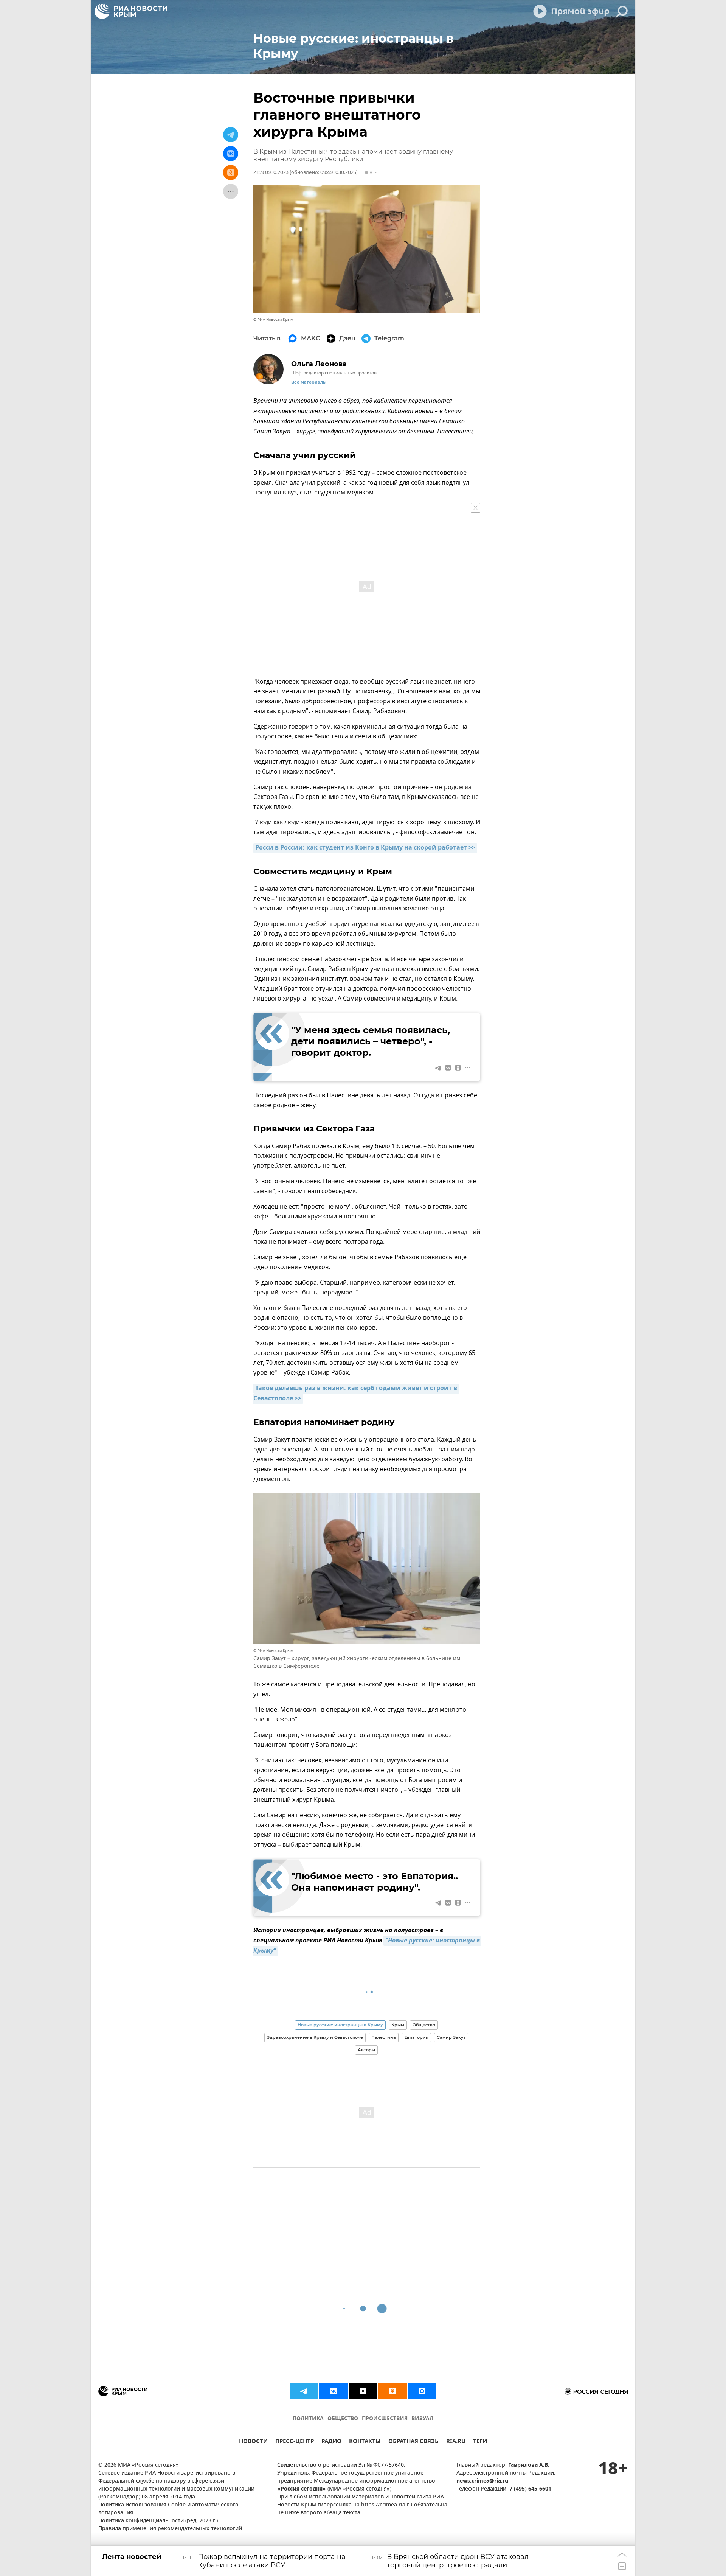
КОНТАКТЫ (365, 2442)
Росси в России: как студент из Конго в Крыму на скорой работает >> (365, 848)
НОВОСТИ (253, 2442)
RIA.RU (456, 2442)
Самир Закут (451, 2037)
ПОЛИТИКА (308, 2419)
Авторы (366, 2050)
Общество (424, 2025)
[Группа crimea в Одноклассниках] (392, 2391)
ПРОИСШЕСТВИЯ (385, 2419)
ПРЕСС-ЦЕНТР (295, 2442)
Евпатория (416, 2037)
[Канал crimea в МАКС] (422, 2391)
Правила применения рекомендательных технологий (170, 2529)
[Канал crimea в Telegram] (304, 2391)
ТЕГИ (480, 2442)
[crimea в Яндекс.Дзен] (363, 2391)
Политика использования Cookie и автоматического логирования (168, 2509)
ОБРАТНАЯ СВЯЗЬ (413, 2442)
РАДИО (331, 2442)
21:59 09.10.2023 (271, 172)
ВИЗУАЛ (422, 2419)
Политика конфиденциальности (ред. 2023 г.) (158, 2521)
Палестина (384, 2037)
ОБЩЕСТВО (343, 2419)
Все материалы (309, 382)
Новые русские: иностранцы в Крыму (340, 2025)
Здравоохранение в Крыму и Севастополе (315, 2037)
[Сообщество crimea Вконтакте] (334, 2391)
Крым (398, 2025)
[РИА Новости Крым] (131, 11)
